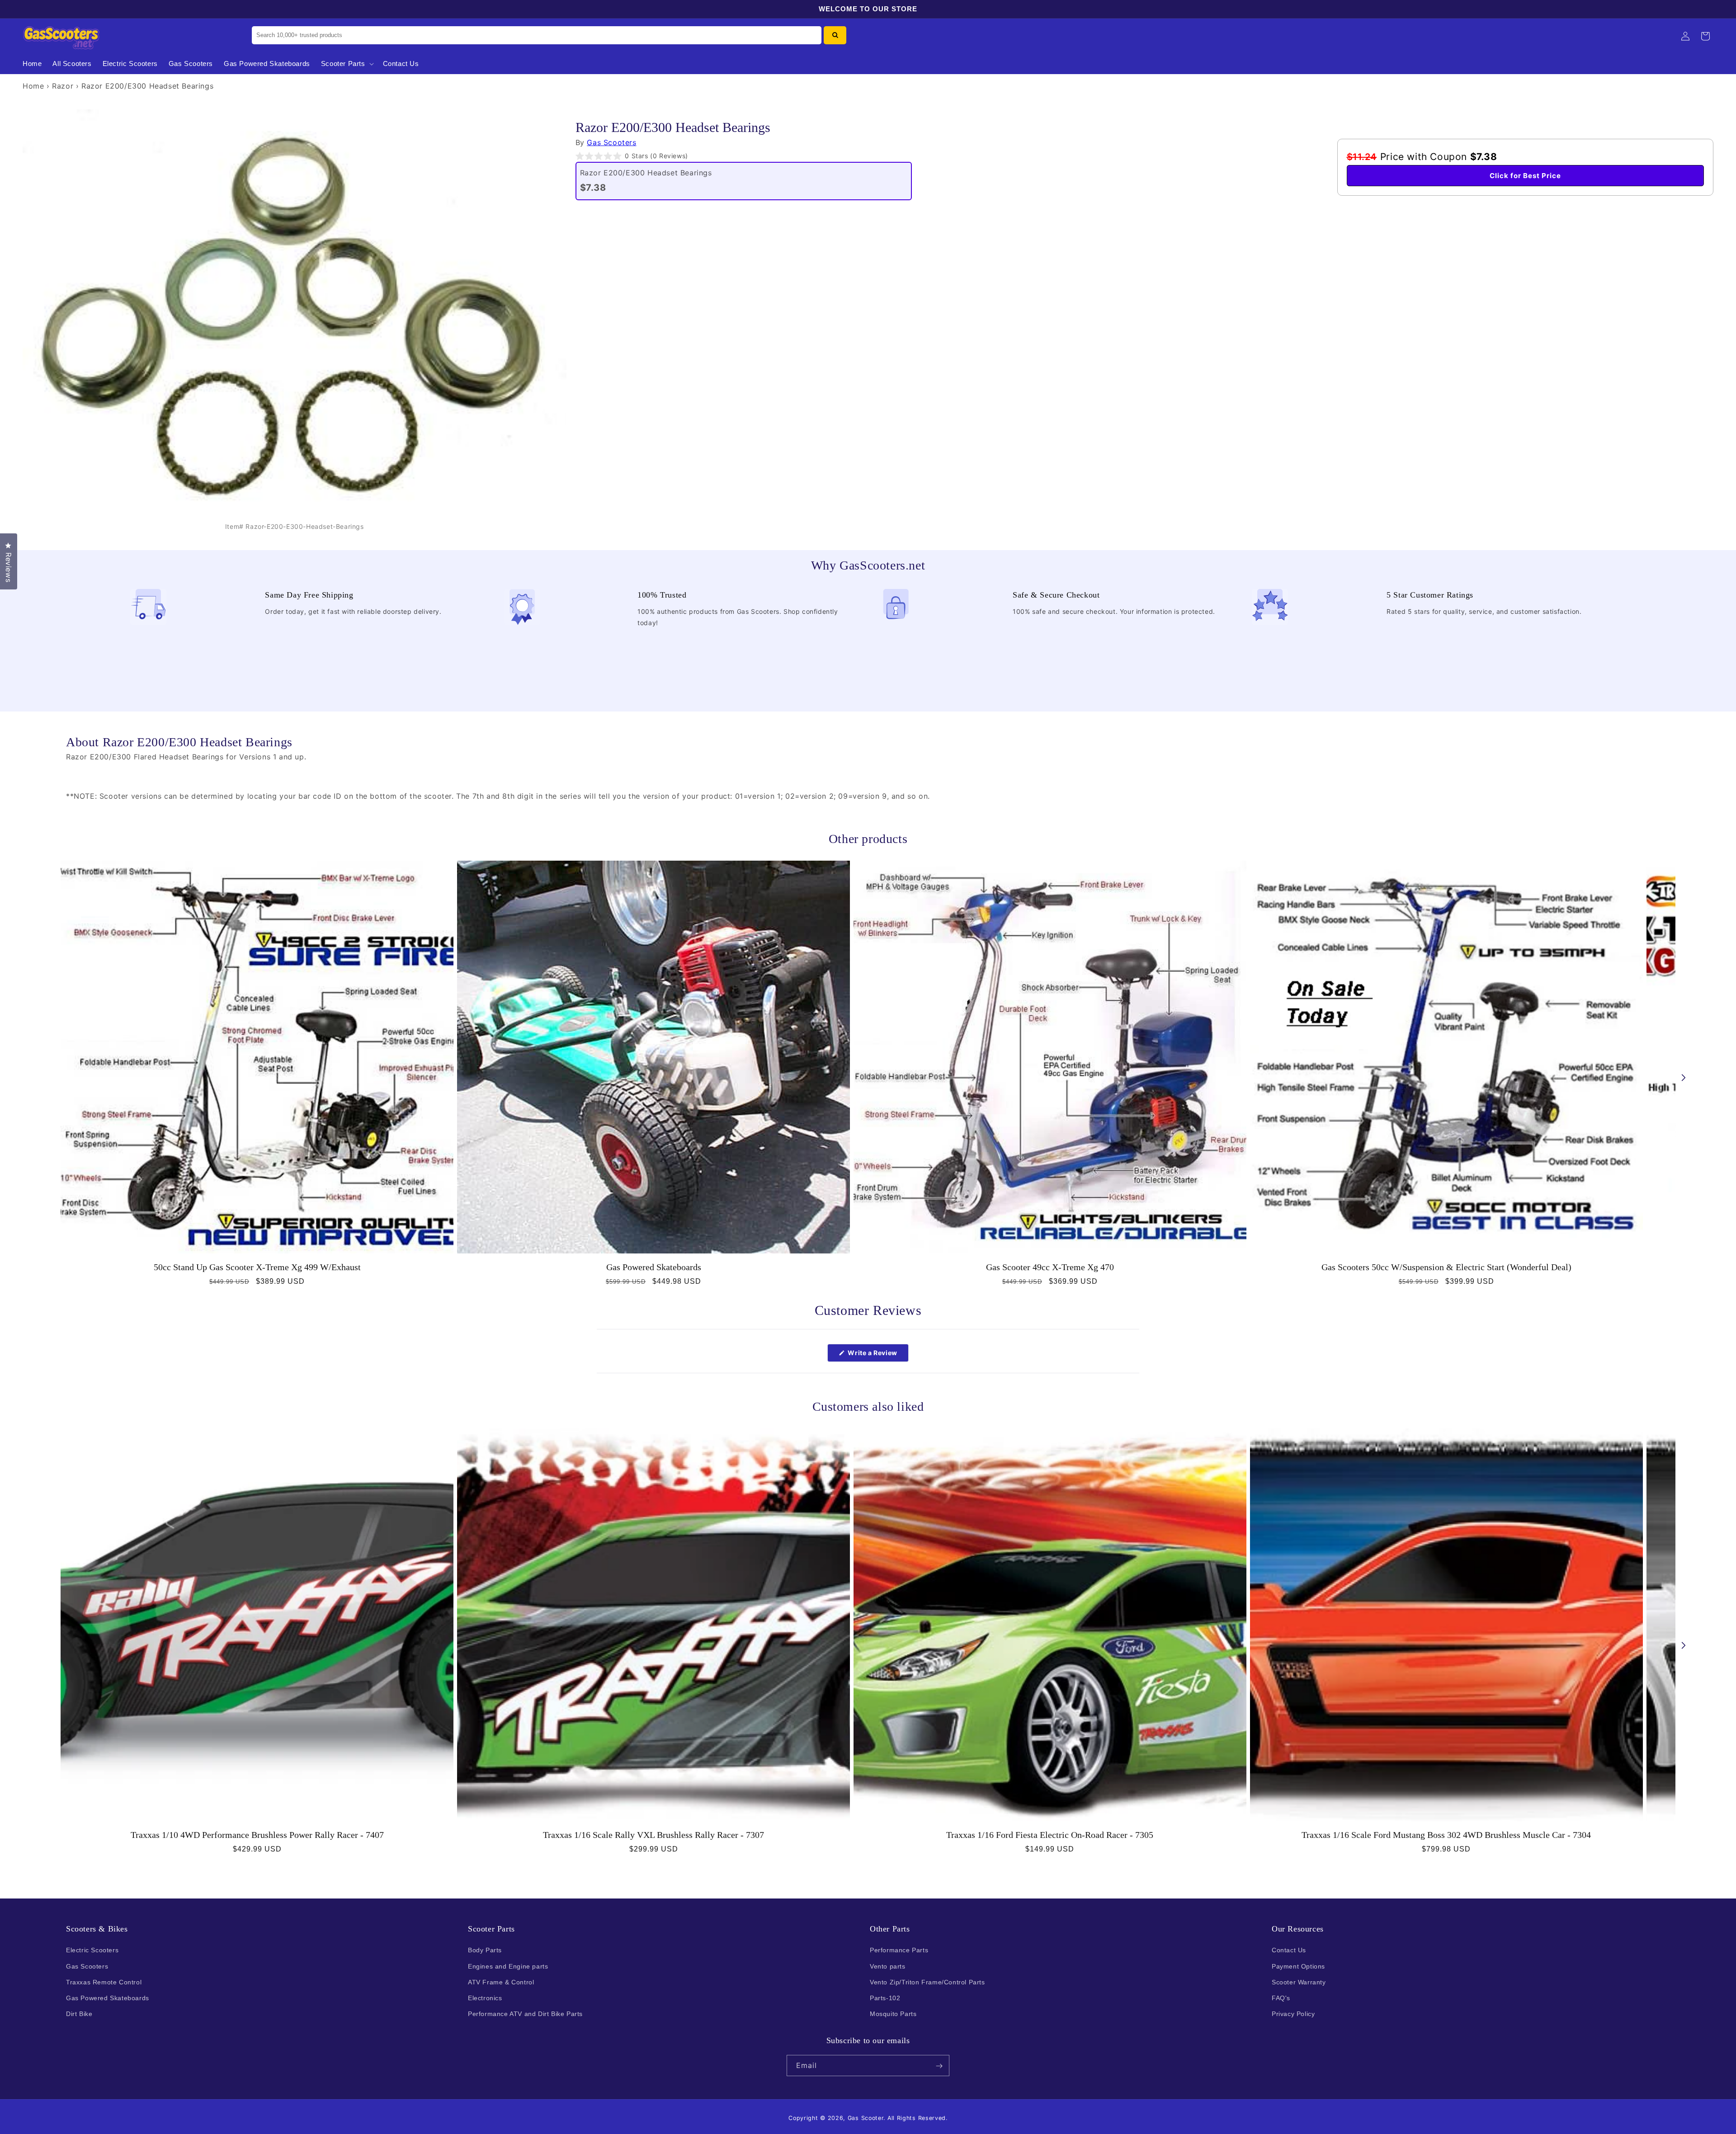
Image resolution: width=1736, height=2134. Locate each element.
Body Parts (485, 1950)
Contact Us (1289, 1950)
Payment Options (1298, 1966)
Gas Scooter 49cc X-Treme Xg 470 (1050, 1267)
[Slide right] (1684, 1078)
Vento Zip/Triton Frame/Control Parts (927, 1982)
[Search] (835, 35)
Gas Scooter (866, 2118)
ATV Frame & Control (501, 1982)
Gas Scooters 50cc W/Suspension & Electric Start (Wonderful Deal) (1446, 1267)
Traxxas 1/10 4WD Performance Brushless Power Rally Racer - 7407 (257, 1835)
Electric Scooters (92, 1950)
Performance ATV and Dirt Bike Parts (525, 2014)
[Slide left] (52, 1078)
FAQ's (1281, 1998)
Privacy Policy (1293, 2014)
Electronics (485, 1998)
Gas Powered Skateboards (654, 1267)
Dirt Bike (79, 2014)
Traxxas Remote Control (104, 1982)
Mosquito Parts (893, 2014)
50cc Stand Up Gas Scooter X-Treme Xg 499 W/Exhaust (257, 1267)
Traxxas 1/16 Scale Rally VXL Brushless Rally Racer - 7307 (653, 1835)
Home (33, 86)
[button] (347, 64)
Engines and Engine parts (508, 1966)
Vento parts (888, 1966)
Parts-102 (885, 1998)
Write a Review (877, 1355)
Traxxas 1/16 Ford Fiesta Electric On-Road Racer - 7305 (1050, 1835)
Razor (63, 86)
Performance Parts (899, 1950)
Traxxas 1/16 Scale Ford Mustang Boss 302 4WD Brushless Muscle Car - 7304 (1446, 1835)
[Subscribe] (939, 2066)
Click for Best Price (1525, 176)
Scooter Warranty (1299, 1982)
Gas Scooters (611, 142)
